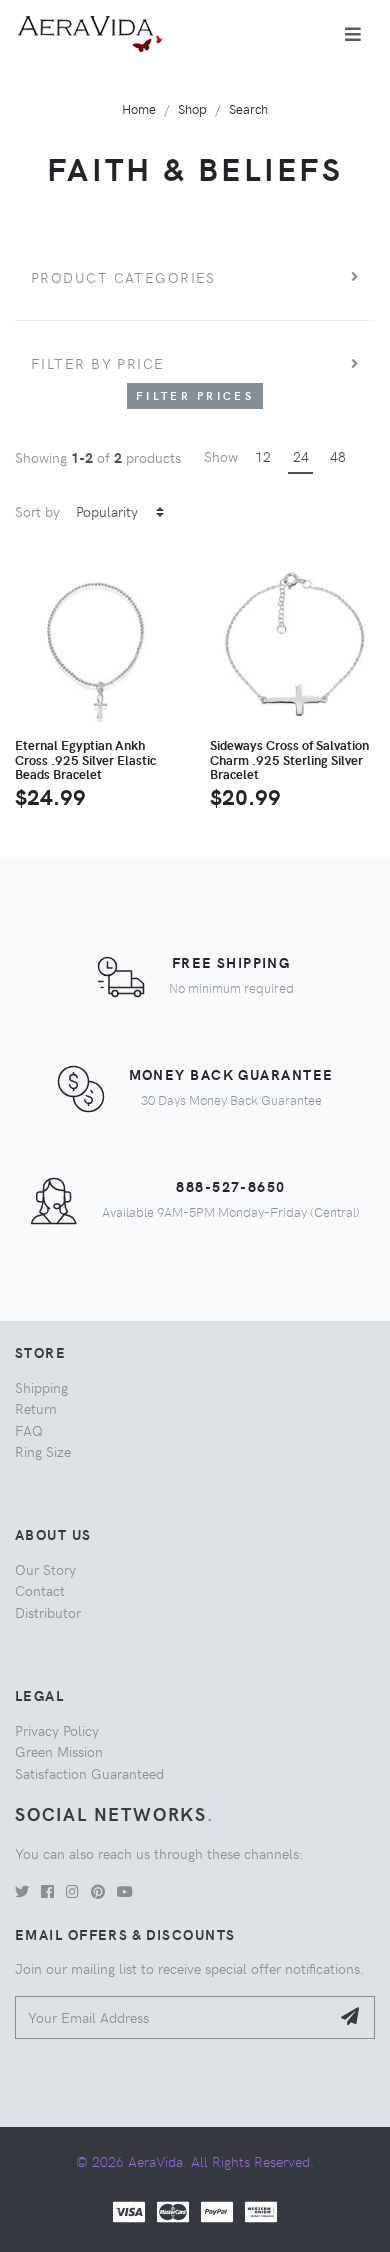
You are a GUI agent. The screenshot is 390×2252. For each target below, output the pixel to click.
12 (263, 456)
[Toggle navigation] (353, 34)
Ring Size (43, 1451)
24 (301, 456)
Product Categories (123, 277)
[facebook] (47, 1891)
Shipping (41, 1387)
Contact (40, 1590)
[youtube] (125, 1891)
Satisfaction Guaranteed (89, 1773)
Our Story (45, 1569)
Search (248, 108)
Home (139, 108)
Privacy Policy (57, 1730)
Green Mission (59, 1751)
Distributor (48, 1612)
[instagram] (72, 1891)
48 (338, 456)
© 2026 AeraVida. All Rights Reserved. (195, 2161)
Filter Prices (195, 395)
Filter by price (98, 363)
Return (36, 1408)
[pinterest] (98, 1891)
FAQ (29, 1430)
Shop (192, 108)
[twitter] (22, 1891)
